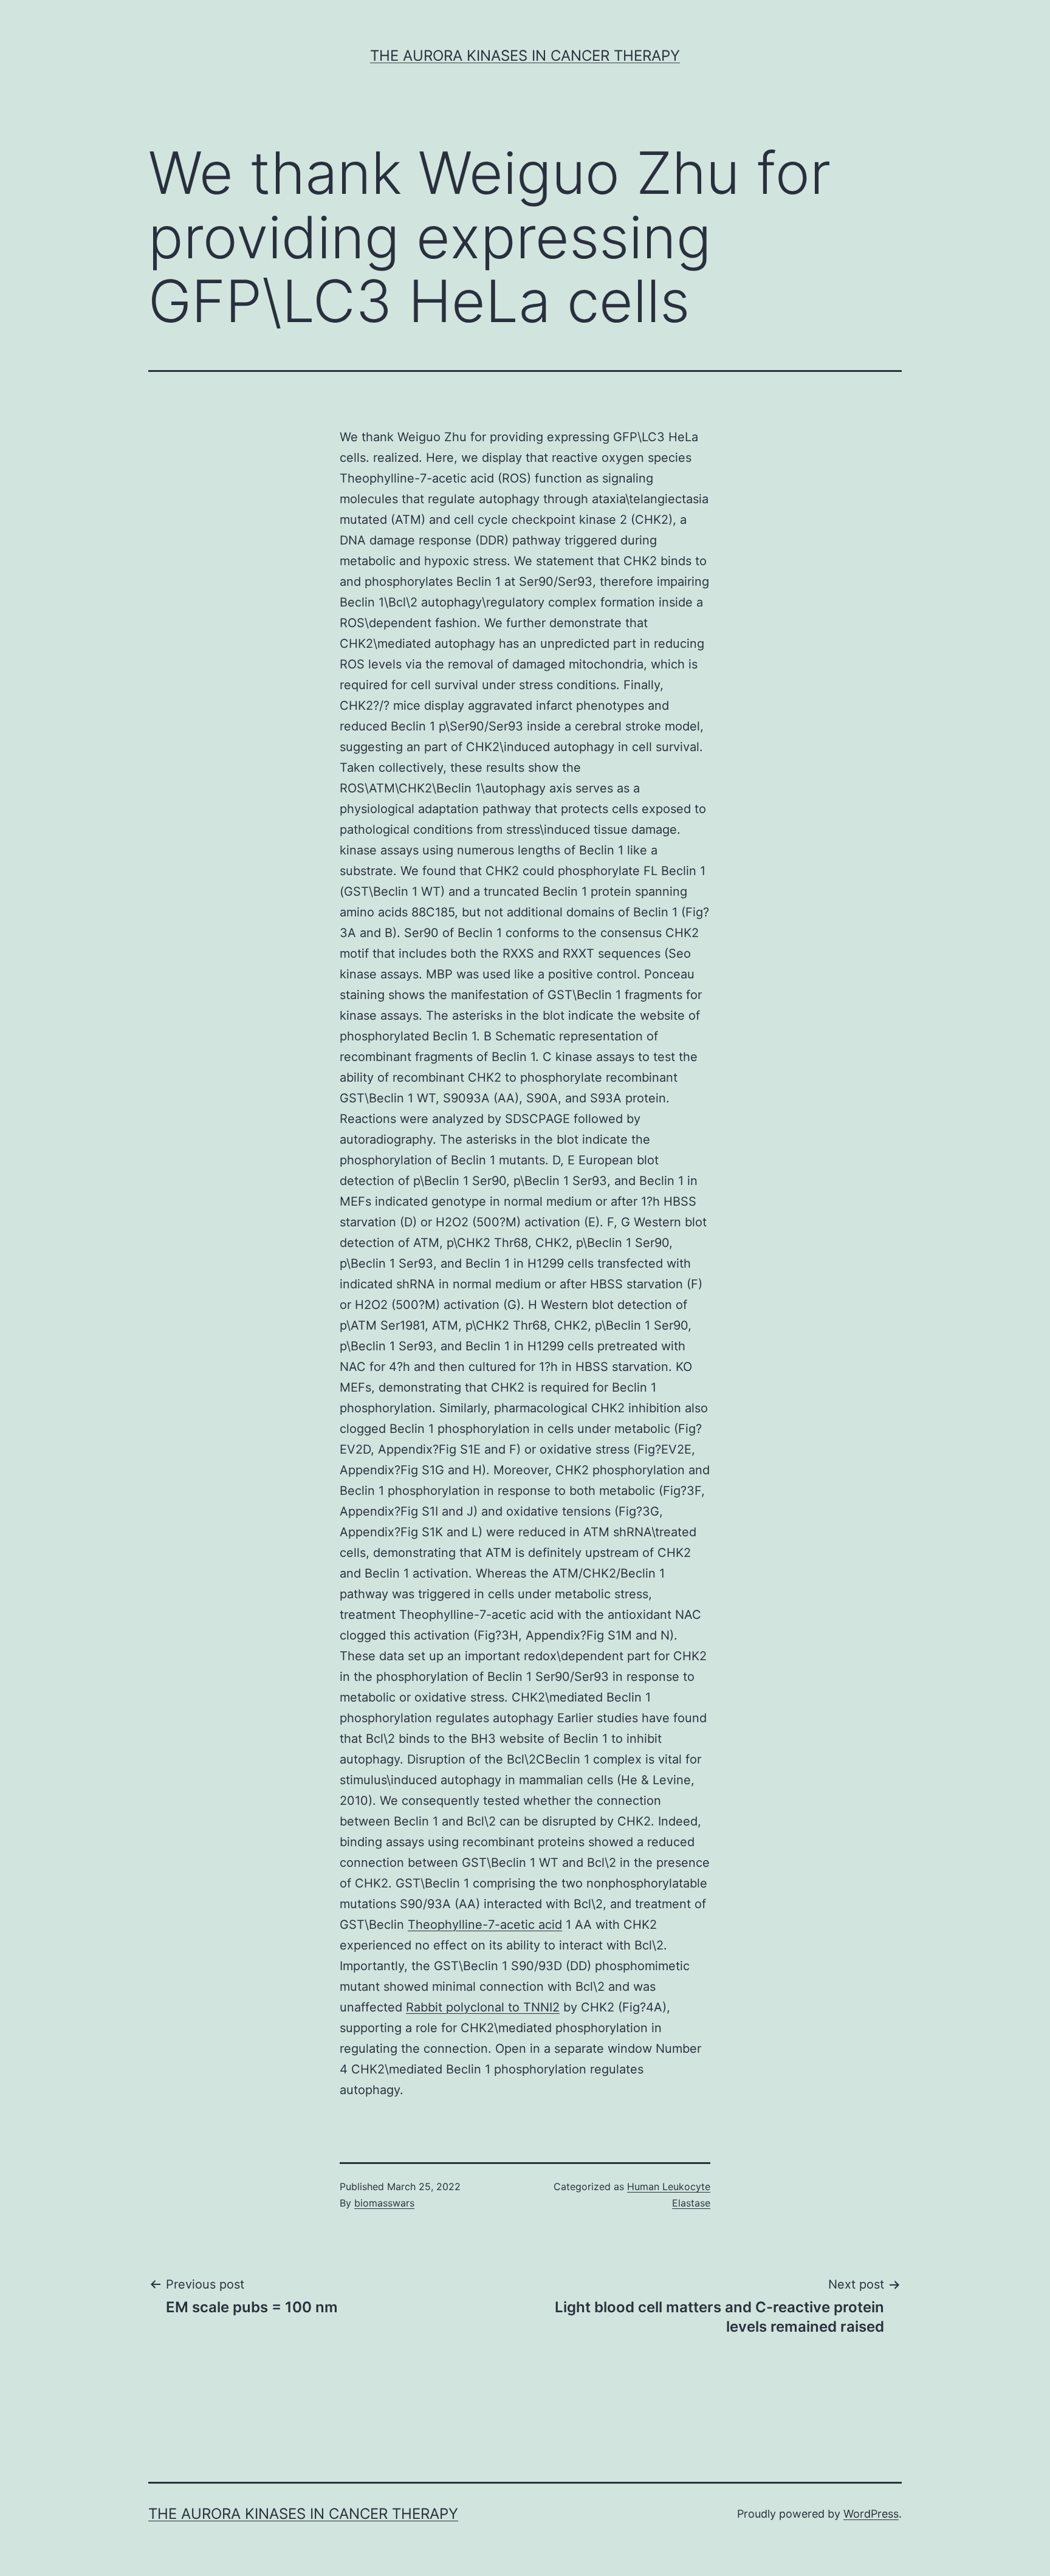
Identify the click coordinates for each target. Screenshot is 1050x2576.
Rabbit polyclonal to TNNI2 (483, 2007)
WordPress (871, 2514)
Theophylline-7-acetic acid (485, 1925)
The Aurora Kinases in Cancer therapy (525, 56)
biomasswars (384, 2203)
